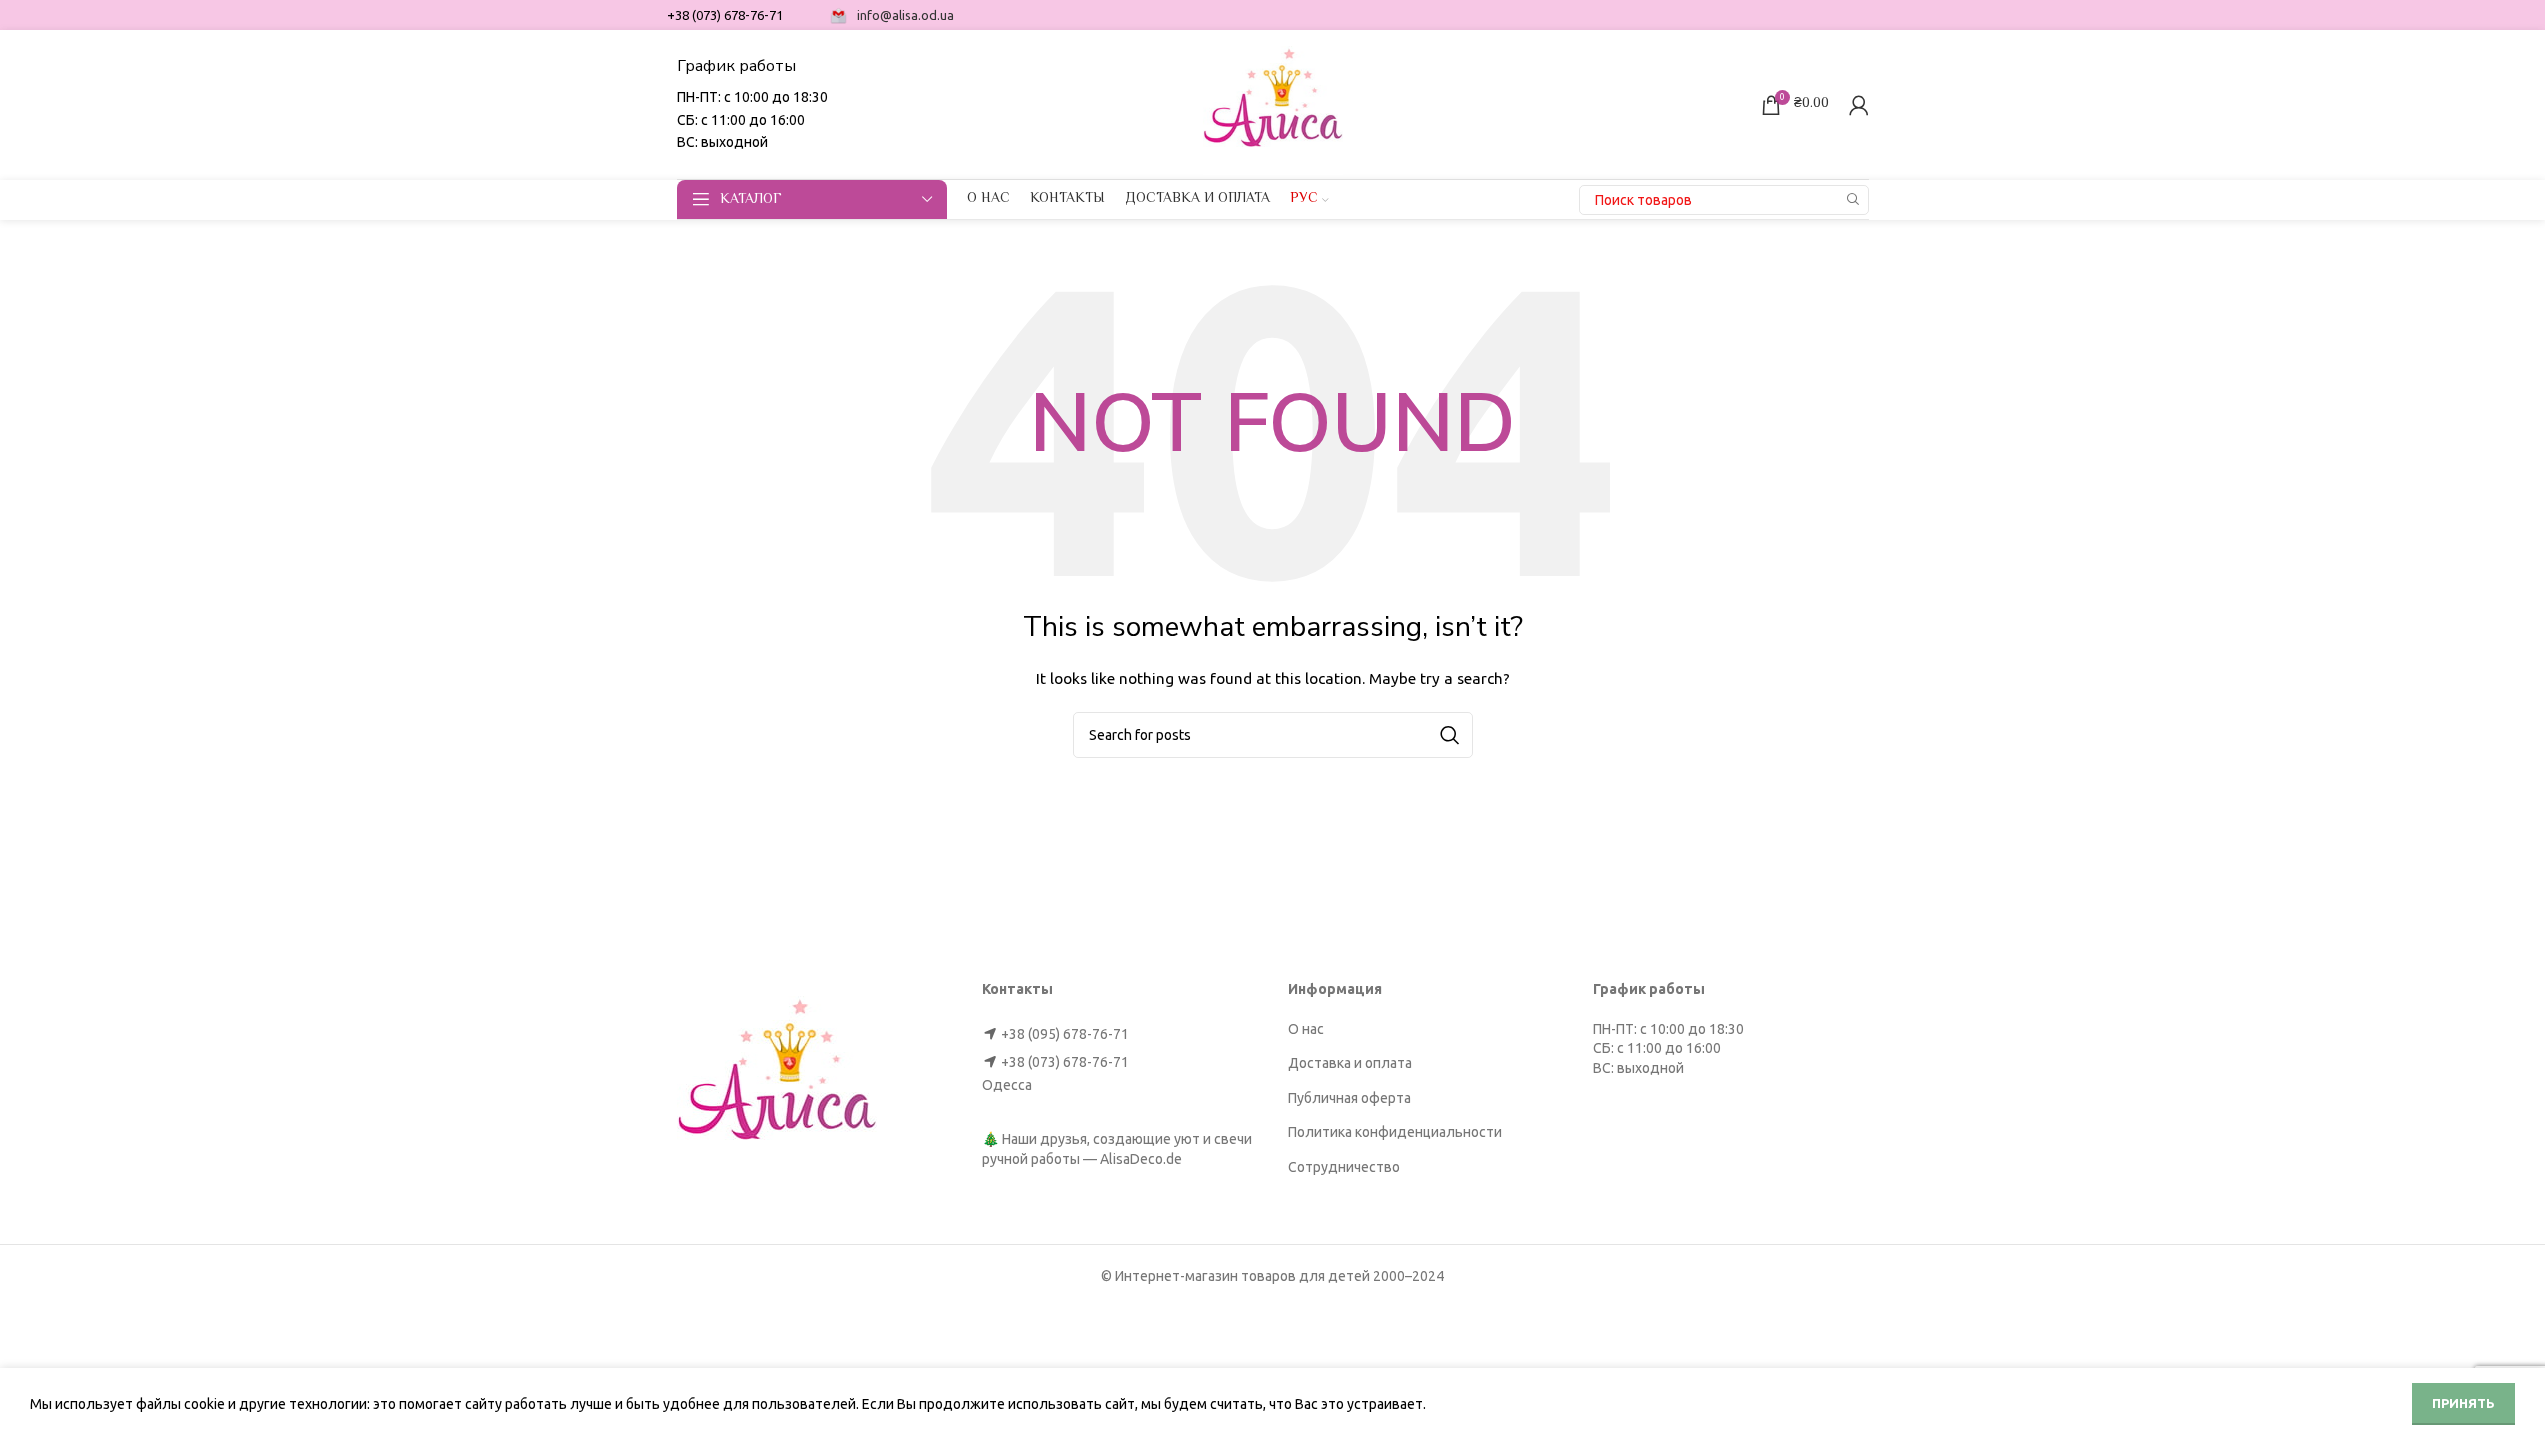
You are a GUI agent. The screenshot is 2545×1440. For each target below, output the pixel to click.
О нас (1306, 1029)
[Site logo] (1273, 103)
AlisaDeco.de (1141, 1159)
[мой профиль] (1859, 105)
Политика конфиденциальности (1395, 1132)
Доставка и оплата (1350, 1063)
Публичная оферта (1349, 1098)
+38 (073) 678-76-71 (1065, 1062)
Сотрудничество (1344, 1167)
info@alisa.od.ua (905, 15)
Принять (2463, 1403)
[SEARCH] (1854, 200)
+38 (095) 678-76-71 (1065, 1034)
